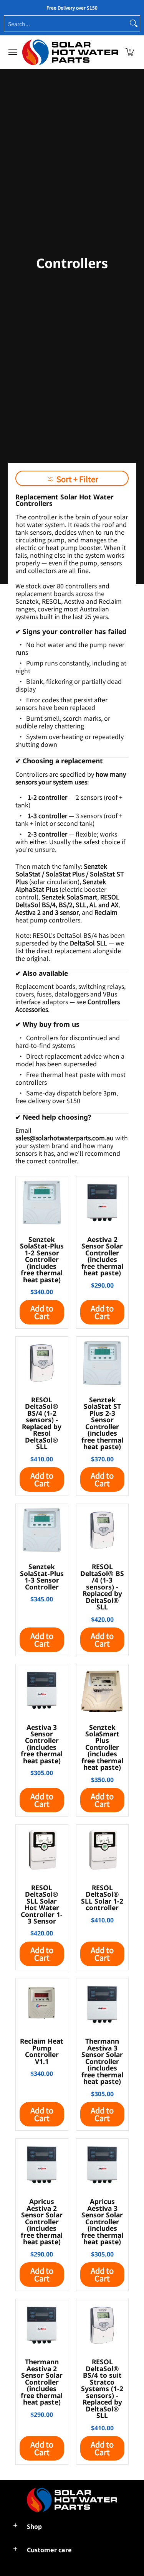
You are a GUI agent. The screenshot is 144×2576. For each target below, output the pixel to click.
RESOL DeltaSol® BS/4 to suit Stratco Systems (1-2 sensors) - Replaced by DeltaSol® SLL (102, 2388)
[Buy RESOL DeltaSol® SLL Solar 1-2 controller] (103, 1851)
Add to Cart (42, 1312)
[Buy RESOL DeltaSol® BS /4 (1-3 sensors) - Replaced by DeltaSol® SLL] (103, 1530)
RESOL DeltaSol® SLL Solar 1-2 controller (102, 1897)
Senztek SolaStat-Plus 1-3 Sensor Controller (42, 1576)
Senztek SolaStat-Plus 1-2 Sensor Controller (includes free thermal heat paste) (42, 1259)
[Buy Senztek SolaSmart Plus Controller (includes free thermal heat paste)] (103, 1690)
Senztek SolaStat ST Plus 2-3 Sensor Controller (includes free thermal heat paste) (102, 1423)
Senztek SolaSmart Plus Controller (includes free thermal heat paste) (102, 1747)
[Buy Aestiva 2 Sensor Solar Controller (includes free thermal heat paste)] (103, 1202)
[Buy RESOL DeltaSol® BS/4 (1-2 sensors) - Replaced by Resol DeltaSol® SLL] (42, 1363)
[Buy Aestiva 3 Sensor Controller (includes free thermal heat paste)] (42, 1690)
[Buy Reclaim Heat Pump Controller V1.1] (42, 2004)
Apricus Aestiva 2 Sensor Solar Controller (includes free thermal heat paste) (42, 2221)
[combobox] (66, 23)
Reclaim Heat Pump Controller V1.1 (42, 2051)
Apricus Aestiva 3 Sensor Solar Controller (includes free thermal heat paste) (102, 2221)
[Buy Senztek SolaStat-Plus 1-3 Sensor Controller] (42, 1530)
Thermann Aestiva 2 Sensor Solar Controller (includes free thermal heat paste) (42, 2382)
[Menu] (12, 52)
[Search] (134, 23)
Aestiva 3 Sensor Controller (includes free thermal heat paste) (42, 1744)
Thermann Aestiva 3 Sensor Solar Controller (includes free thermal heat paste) (102, 2061)
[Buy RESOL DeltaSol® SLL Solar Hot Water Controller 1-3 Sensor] (42, 1851)
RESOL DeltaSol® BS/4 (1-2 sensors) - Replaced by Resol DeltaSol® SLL (42, 1423)
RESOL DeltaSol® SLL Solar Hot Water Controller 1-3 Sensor (42, 1904)
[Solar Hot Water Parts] (70, 52)
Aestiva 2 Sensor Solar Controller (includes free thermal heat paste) (102, 1256)
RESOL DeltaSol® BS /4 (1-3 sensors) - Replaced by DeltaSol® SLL (102, 1587)
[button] (130, 52)
